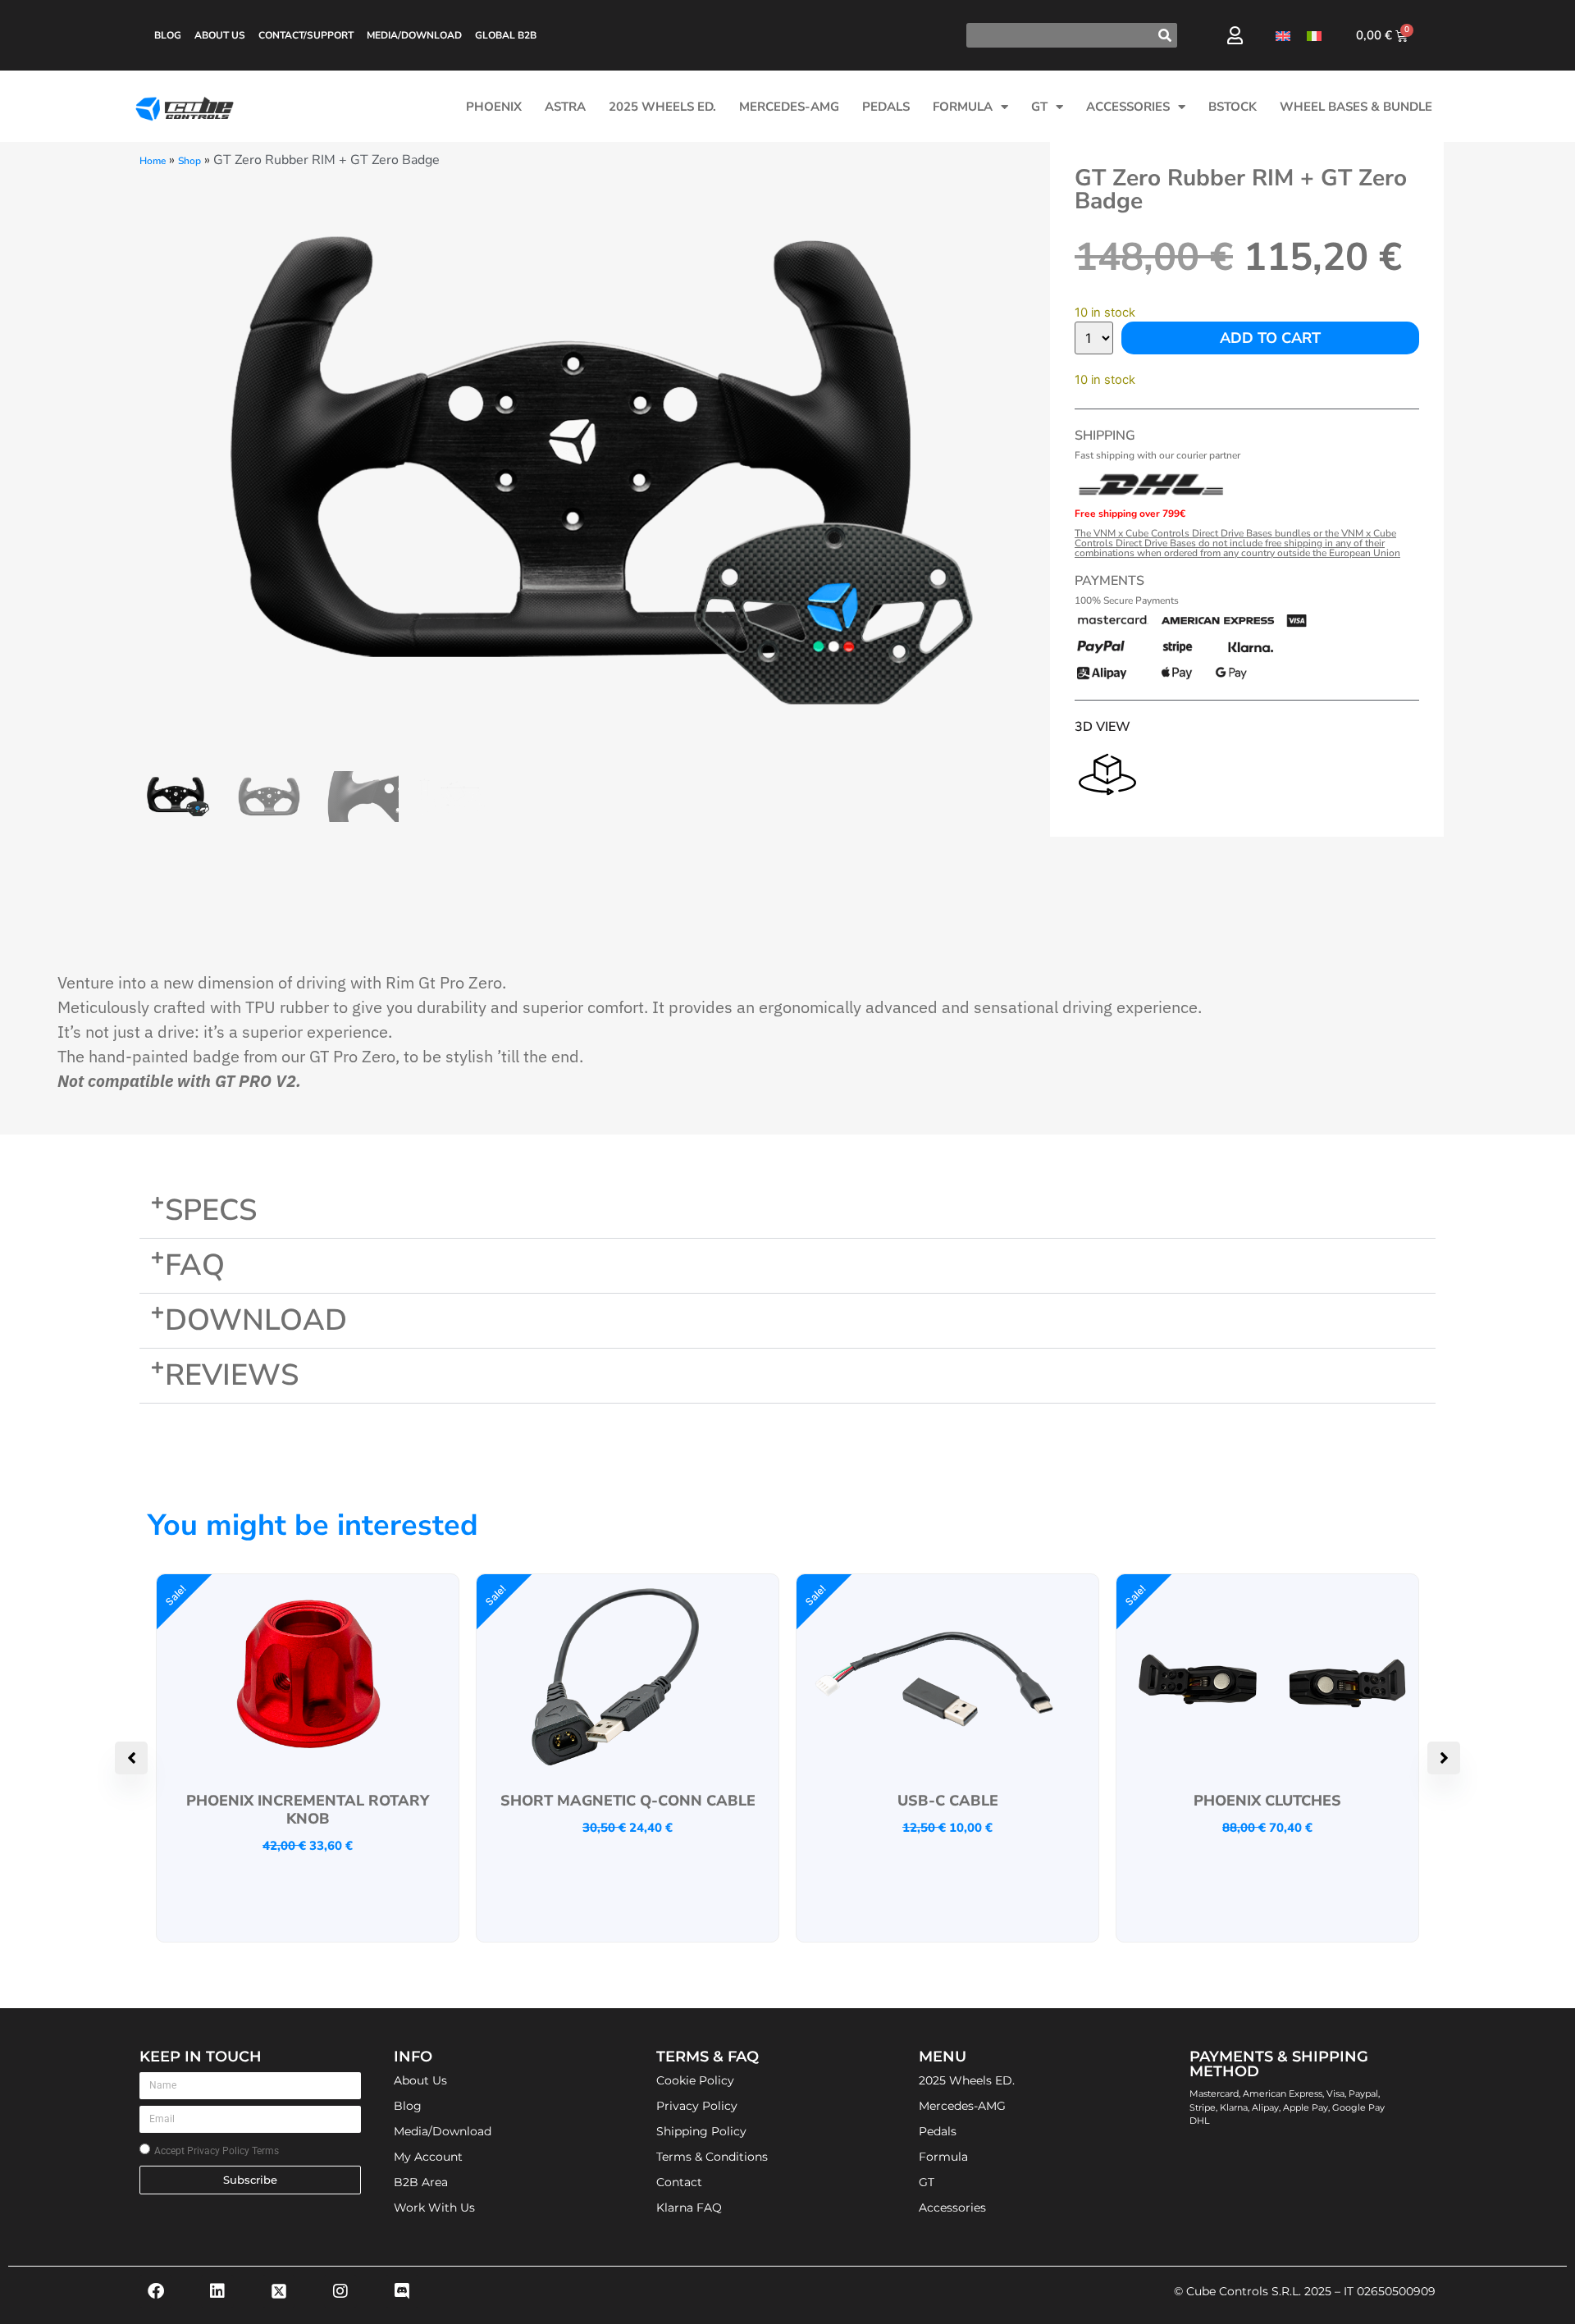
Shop (189, 161)
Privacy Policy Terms (233, 2151)
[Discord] (402, 2291)
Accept (217, 2151)
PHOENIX (494, 107)
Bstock (1233, 107)
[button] (787, 1211)
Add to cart (1270, 338)
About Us (220, 35)
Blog (168, 35)
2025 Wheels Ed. (662, 107)
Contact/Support (306, 35)
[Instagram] (340, 2291)
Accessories (1128, 107)
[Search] (1165, 35)
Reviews (232, 1375)
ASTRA (565, 107)
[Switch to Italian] (1314, 36)
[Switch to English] (1283, 36)
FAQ (195, 1265)
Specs (211, 1210)
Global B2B (506, 35)
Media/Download (414, 35)
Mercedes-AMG (789, 107)
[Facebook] (156, 2291)
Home (153, 161)
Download (256, 1320)
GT (1039, 107)
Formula (963, 107)
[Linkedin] (217, 2291)
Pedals (886, 107)
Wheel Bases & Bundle (1356, 107)
